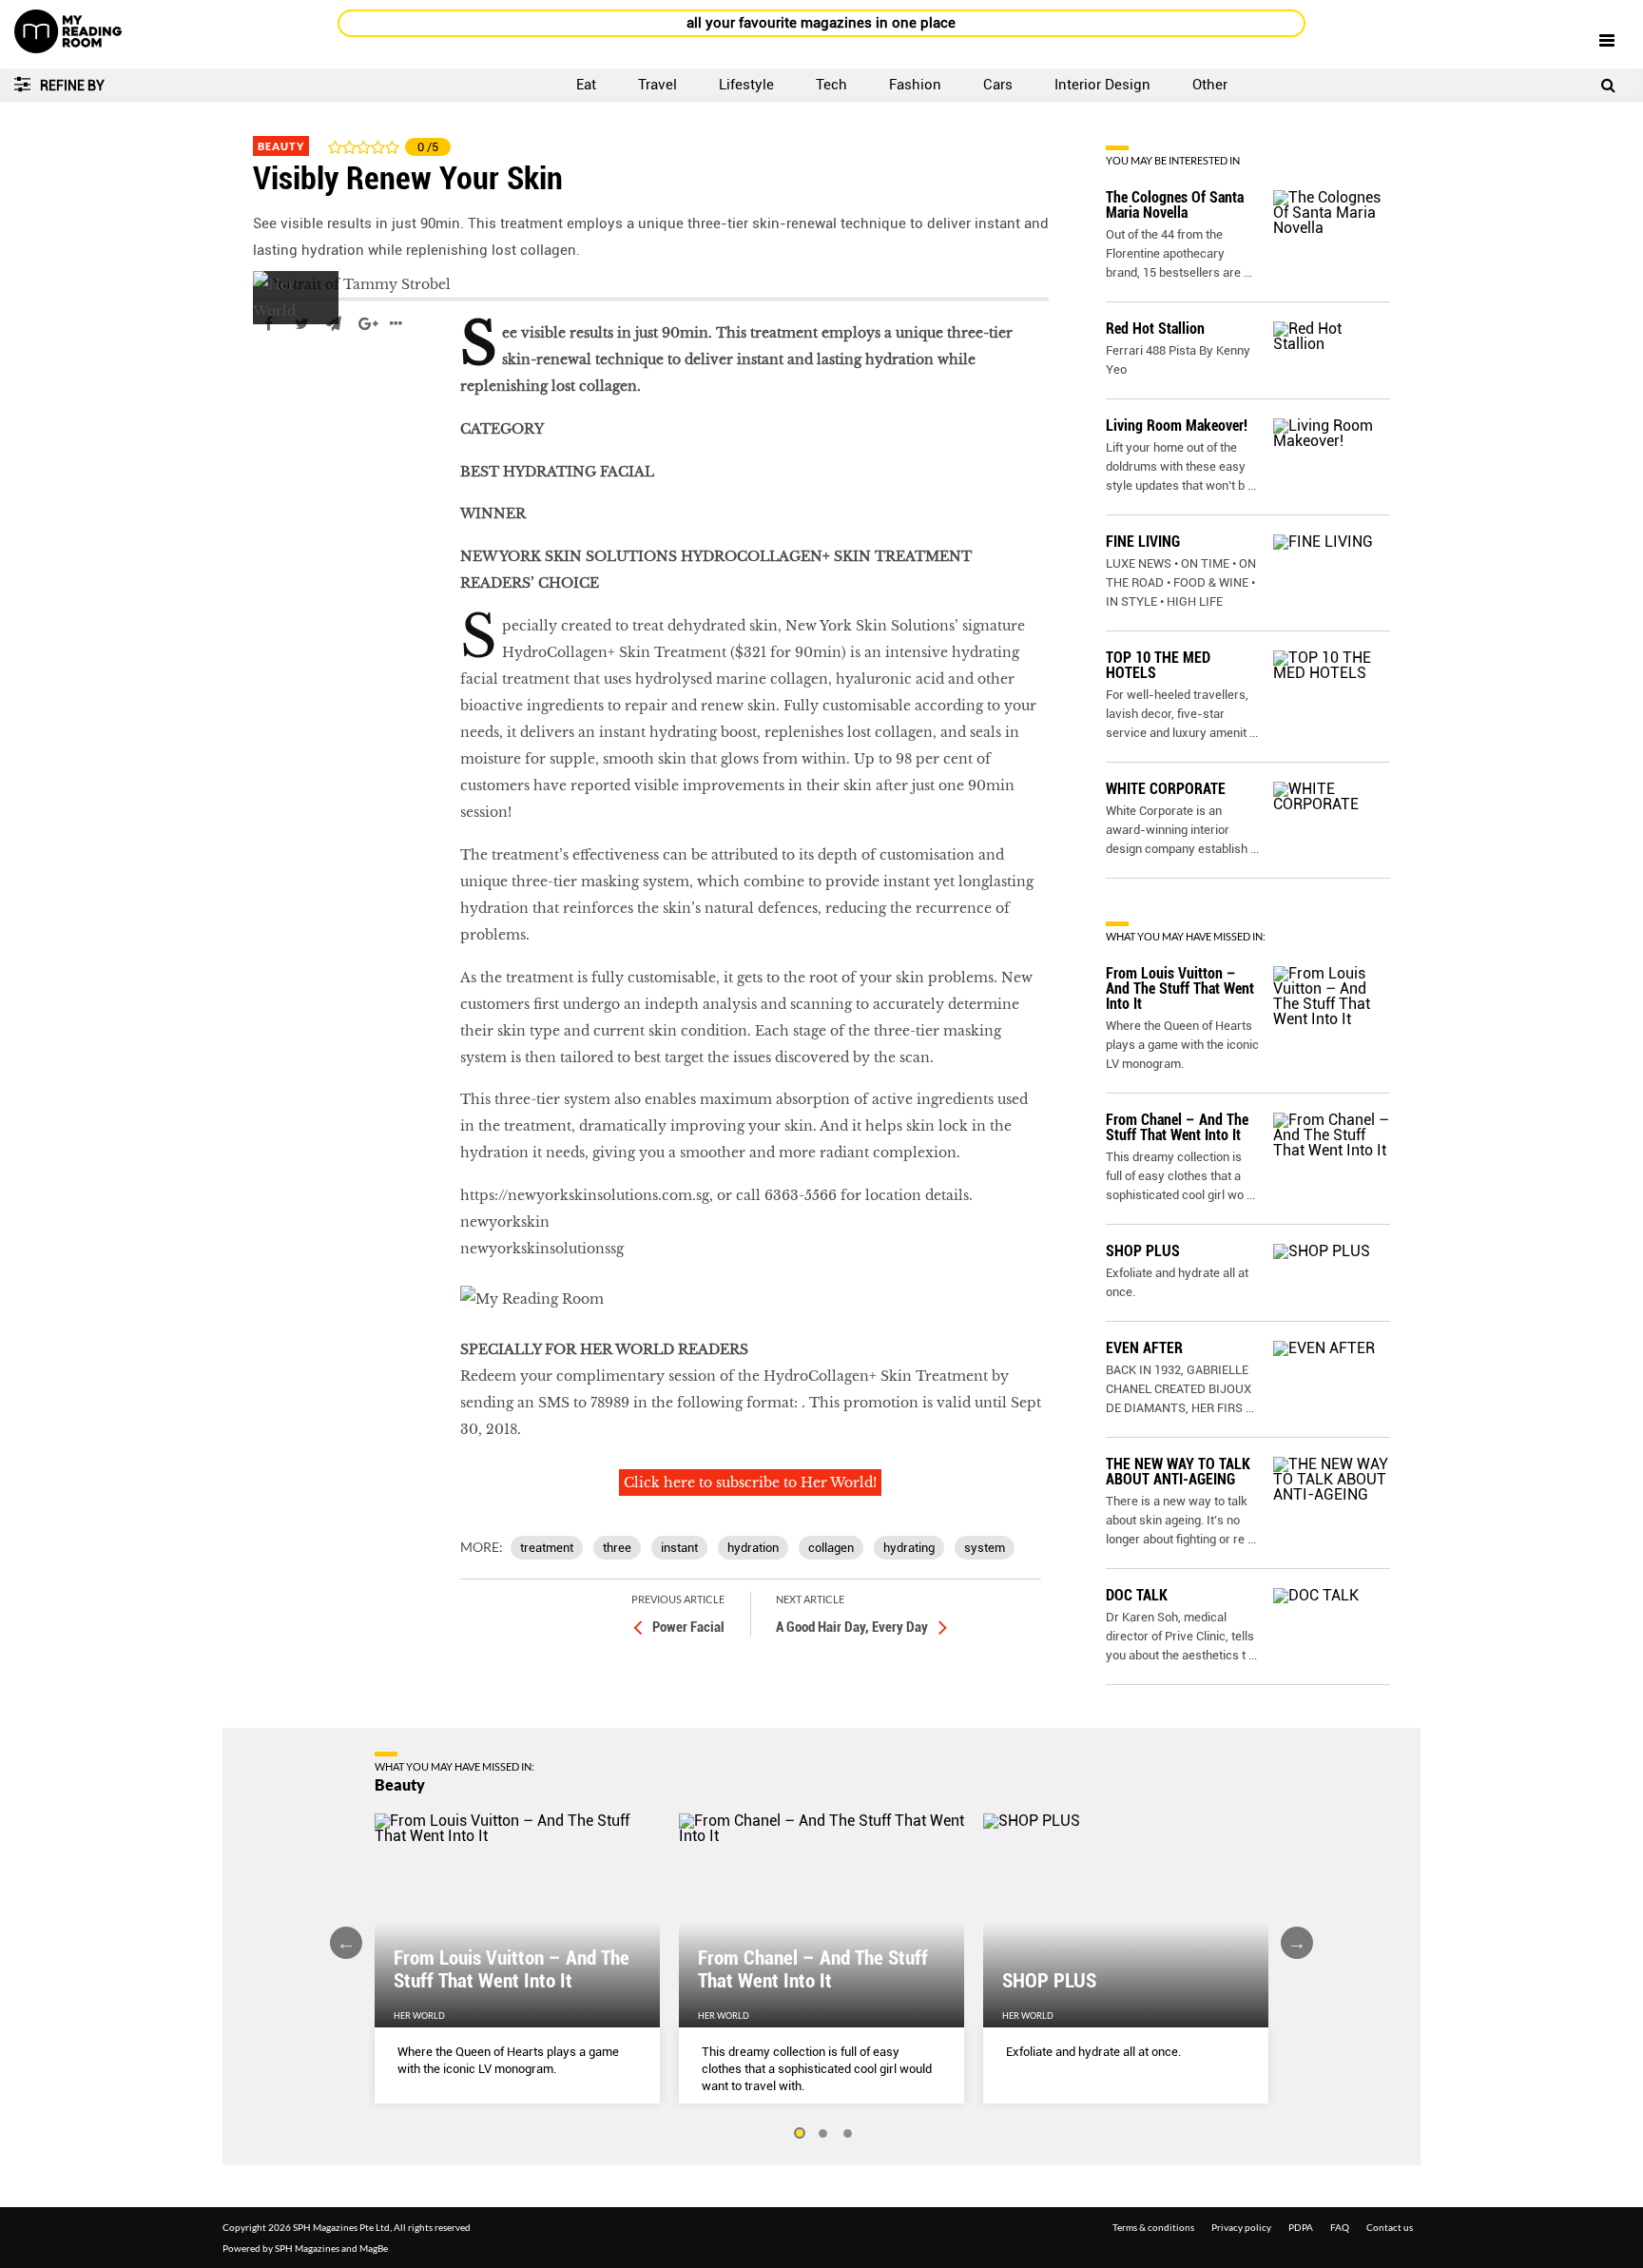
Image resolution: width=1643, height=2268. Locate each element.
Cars (998, 85)
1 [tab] (799, 2134)
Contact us (1390, 2227)
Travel (657, 85)
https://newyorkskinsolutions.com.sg (585, 1195)
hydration (753, 1548)
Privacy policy (1241, 2227)
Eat (586, 85)
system (985, 1548)
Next (1297, 1943)
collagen (831, 1548)
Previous (346, 1943)
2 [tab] (823, 2134)
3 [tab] (848, 2134)
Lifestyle (746, 85)
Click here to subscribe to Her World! (750, 1483)
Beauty (281, 146)
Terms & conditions (1153, 2227)
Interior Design (1102, 85)
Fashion (915, 85)
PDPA (1301, 2227)
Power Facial (688, 1627)
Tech (831, 85)
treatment (547, 1548)
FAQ (1340, 2227)
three (617, 1548)
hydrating (909, 1548)
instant (679, 1548)
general (280, 380)
